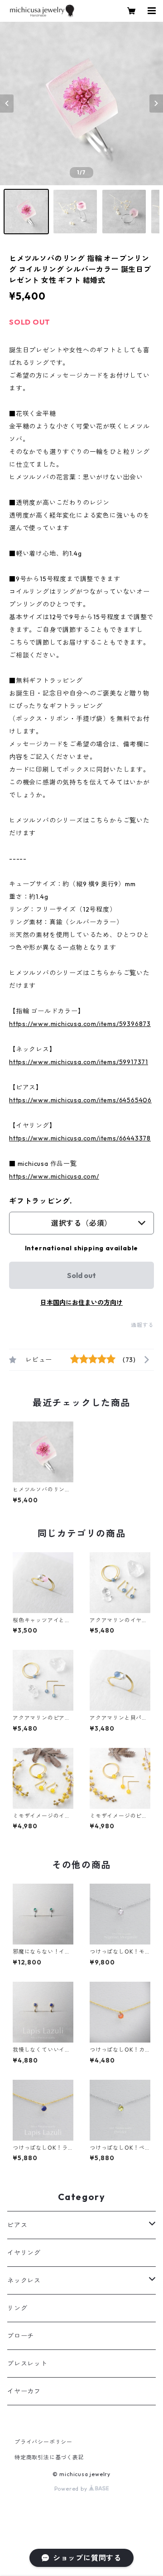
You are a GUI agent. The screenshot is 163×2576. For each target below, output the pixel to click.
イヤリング (24, 2253)
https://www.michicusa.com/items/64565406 (80, 1100)
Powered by (72, 2489)
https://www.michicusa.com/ (54, 1176)
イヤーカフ (24, 2391)
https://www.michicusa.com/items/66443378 (80, 1138)
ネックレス (24, 2280)
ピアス (17, 2225)
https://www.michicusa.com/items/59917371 (79, 1062)
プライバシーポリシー (43, 2442)
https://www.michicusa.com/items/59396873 (80, 1024)
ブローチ (21, 2336)
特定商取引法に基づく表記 (49, 2457)
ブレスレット (27, 2364)
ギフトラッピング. (41, 1201)
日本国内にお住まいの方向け (81, 1303)
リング (17, 2308)
